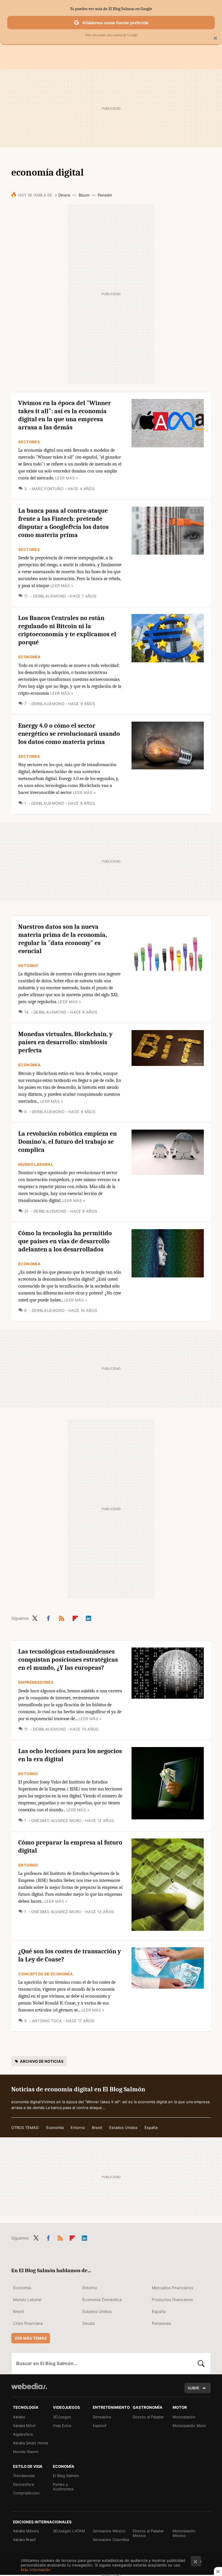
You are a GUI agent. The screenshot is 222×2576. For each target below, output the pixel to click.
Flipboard (75, 1617)
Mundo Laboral (36, 1164)
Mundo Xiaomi (26, 2452)
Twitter (35, 1617)
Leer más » (67, 478)
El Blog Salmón (66, 2476)
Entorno (28, 966)
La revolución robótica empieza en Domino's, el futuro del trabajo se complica (67, 1142)
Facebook (48, 1617)
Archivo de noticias (42, 2061)
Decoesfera (23, 2484)
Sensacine (102, 2417)
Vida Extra (62, 2426)
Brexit (97, 2128)
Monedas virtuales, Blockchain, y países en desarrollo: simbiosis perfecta (65, 1042)
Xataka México (26, 2531)
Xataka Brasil (24, 2540)
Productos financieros (172, 2300)
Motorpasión (184, 2417)
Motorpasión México (184, 2533)
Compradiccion (26, 2493)
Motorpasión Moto (189, 2426)
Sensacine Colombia (111, 2540)
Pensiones (161, 2323)
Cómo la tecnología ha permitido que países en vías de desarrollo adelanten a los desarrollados (65, 1241)
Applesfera (23, 2434)
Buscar (201, 2363)
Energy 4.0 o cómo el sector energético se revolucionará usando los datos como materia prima (69, 734)
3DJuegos (62, 2417)
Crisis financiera (28, 2323)
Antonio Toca (47, 2021)
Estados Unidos (123, 2128)
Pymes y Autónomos (63, 2487)
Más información (36, 2570)
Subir (193, 2388)
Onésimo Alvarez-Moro (56, 1821)
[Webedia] (29, 2386)
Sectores (29, 442)
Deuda (89, 2323)
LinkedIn (88, 1617)
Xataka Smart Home (31, 2443)
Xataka (19, 2417)
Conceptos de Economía (46, 1974)
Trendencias (24, 2476)
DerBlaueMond (49, 596)
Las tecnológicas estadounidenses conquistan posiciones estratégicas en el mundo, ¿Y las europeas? (68, 1660)
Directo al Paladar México (148, 2533)
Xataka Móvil (24, 2426)
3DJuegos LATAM (69, 2531)
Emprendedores (36, 1682)
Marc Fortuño (48, 489)
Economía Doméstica (102, 2300)
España (151, 2128)
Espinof (100, 2426)
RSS (62, 1617)
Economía (29, 657)
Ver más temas (31, 2338)
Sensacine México (109, 2531)
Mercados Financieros (172, 2288)
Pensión (105, 195)
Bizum (84, 195)
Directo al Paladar (148, 2417)
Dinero (64, 195)
